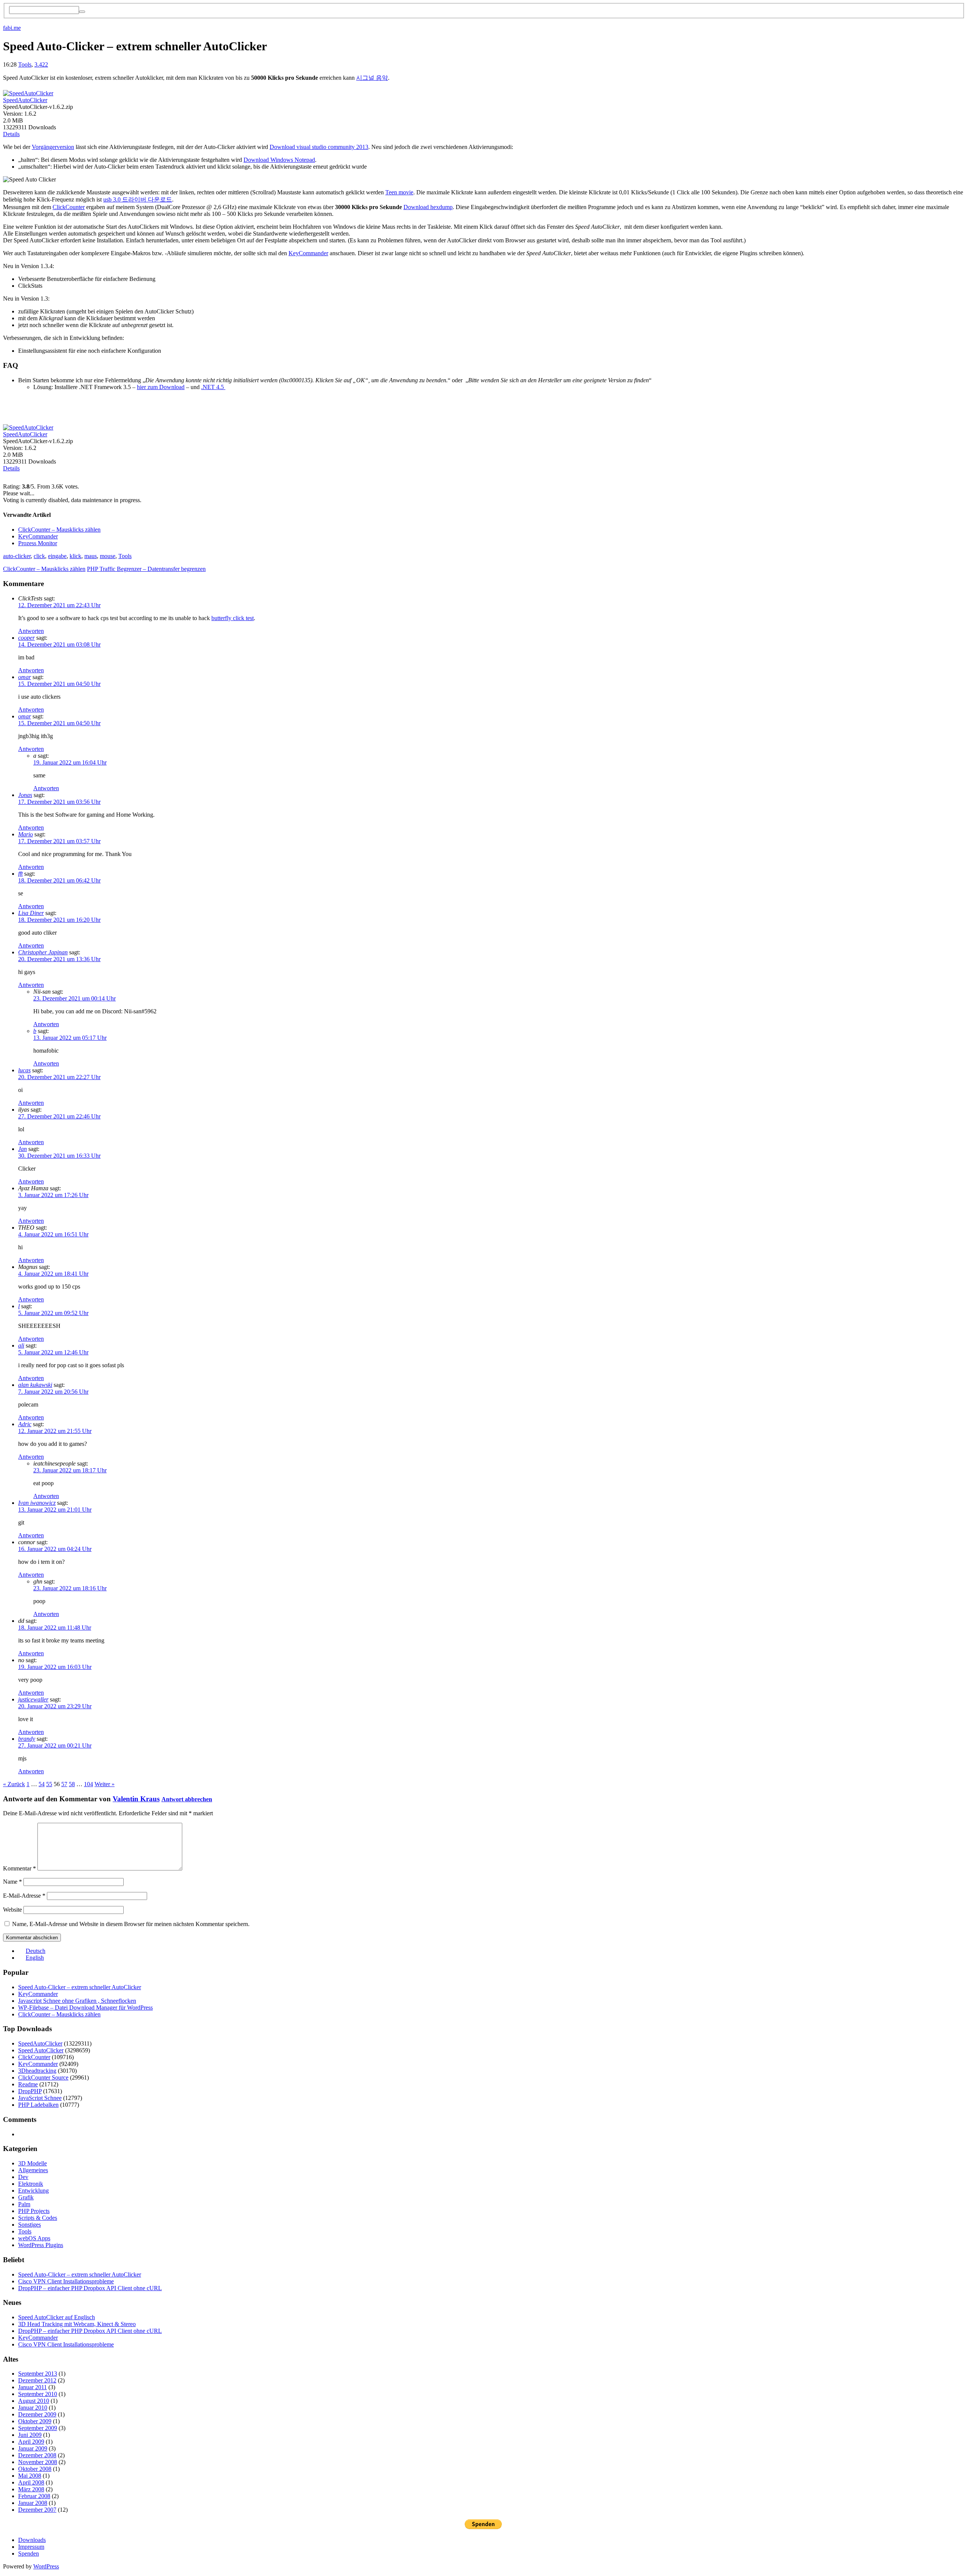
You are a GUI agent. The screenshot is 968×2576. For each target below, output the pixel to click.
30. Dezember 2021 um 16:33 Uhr (59, 1156)
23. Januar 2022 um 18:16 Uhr (70, 1588)
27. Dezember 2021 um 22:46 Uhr (59, 1116)
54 (42, 1784)
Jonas (25, 795)
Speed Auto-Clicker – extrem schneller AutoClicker (80, 1987)
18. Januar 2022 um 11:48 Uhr (55, 1628)
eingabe (57, 556)
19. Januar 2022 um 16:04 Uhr (70, 762)
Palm (24, 2204)
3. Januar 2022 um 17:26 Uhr (53, 1195)
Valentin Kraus (136, 1799)
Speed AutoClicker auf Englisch (57, 2317)
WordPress (46, 2566)
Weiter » (105, 1784)
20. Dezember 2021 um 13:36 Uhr (59, 959)
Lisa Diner (31, 913)
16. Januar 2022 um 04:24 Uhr (55, 1549)
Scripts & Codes (38, 2218)
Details (11, 134)
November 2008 (38, 2462)
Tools (25, 64)
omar (25, 677)
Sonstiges (29, 2225)
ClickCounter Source (43, 2077)
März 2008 (31, 2489)
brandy (27, 1739)
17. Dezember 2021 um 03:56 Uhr (59, 802)
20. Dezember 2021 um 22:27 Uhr (59, 1077)
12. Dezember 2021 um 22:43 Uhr (59, 605)
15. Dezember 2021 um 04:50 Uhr (59, 684)
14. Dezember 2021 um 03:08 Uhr (59, 644)
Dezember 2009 (37, 2414)
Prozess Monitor (38, 543)
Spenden (29, 2554)
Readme (28, 2084)
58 (72, 1784)
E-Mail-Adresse (24, 1896)
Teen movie (399, 192)
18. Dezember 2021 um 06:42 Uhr (59, 880)
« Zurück (14, 1784)
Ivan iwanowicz (37, 1503)
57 (64, 1784)
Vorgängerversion (53, 147)
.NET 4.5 (213, 387)
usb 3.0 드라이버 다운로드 (138, 199)
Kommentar (19, 1868)
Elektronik (31, 2184)
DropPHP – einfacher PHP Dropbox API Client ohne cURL (90, 2288)
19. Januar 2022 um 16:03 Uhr (55, 1667)
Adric (25, 1424)
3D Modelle (33, 2163)
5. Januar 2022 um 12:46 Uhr (53, 1352)
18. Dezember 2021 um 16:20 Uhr (59, 920)
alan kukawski (35, 1385)
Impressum (31, 2547)
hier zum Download (161, 387)
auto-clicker (17, 556)
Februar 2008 (34, 2496)
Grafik (26, 2197)
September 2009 (38, 2428)
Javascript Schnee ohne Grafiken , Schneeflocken (77, 2001)
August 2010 (34, 2401)
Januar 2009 (33, 2448)
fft (20, 874)
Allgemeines (33, 2170)
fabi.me (12, 28)
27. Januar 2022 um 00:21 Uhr (55, 1746)
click (39, 556)
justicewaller (33, 1699)
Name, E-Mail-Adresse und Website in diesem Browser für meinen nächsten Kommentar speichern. (131, 1924)
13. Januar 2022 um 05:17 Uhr (70, 1038)
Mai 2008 (30, 2476)
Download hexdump (428, 207)
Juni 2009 (30, 2435)
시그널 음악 (372, 78)
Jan (22, 1149)
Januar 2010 (33, 2408)
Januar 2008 (33, 2503)
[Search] (82, 12)
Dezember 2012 (37, 2380)
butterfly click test (233, 618)
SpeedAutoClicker (25, 100)
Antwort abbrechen (187, 1799)
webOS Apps (34, 2238)
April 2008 (31, 2482)
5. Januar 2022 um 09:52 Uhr (53, 1313)
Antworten (31, 631)
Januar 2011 (33, 2387)
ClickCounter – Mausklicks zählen (59, 530)
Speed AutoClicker (41, 2050)
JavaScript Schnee (40, 2098)
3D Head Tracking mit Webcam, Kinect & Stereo (77, 2324)
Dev (23, 2177)
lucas (24, 1070)
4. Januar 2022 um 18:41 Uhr (53, 1274)
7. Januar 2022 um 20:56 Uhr (53, 1392)
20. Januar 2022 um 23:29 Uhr (55, 1706)
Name (12, 1882)
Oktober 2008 (35, 2469)
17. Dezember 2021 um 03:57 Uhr (59, 841)
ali (21, 1345)
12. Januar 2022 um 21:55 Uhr (55, 1431)
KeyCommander (308, 253)
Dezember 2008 (37, 2455)
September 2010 (38, 2394)
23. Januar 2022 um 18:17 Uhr (70, 1470)
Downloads (32, 2540)
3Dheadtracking (37, 2071)
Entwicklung (33, 2191)
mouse (108, 556)
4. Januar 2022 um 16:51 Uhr (53, 1234)
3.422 (41, 64)
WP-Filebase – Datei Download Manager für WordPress (85, 2008)
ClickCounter (69, 207)
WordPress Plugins (41, 2245)
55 (49, 1784)
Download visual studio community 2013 (319, 147)
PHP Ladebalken (38, 2105)
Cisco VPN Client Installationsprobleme (66, 2281)
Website (12, 1910)
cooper (26, 638)
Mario (26, 834)
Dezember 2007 (37, 2510)
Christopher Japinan (43, 952)
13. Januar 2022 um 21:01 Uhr (55, 1510)
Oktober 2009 (35, 2421)
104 (88, 1784)
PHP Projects (34, 2211)
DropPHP (30, 2091)
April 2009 (31, 2442)
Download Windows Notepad (279, 160)
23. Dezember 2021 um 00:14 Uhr (74, 998)
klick (75, 556)
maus (91, 556)
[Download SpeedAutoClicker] (28, 91)
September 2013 (38, 2374)
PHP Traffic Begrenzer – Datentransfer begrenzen (146, 569)
